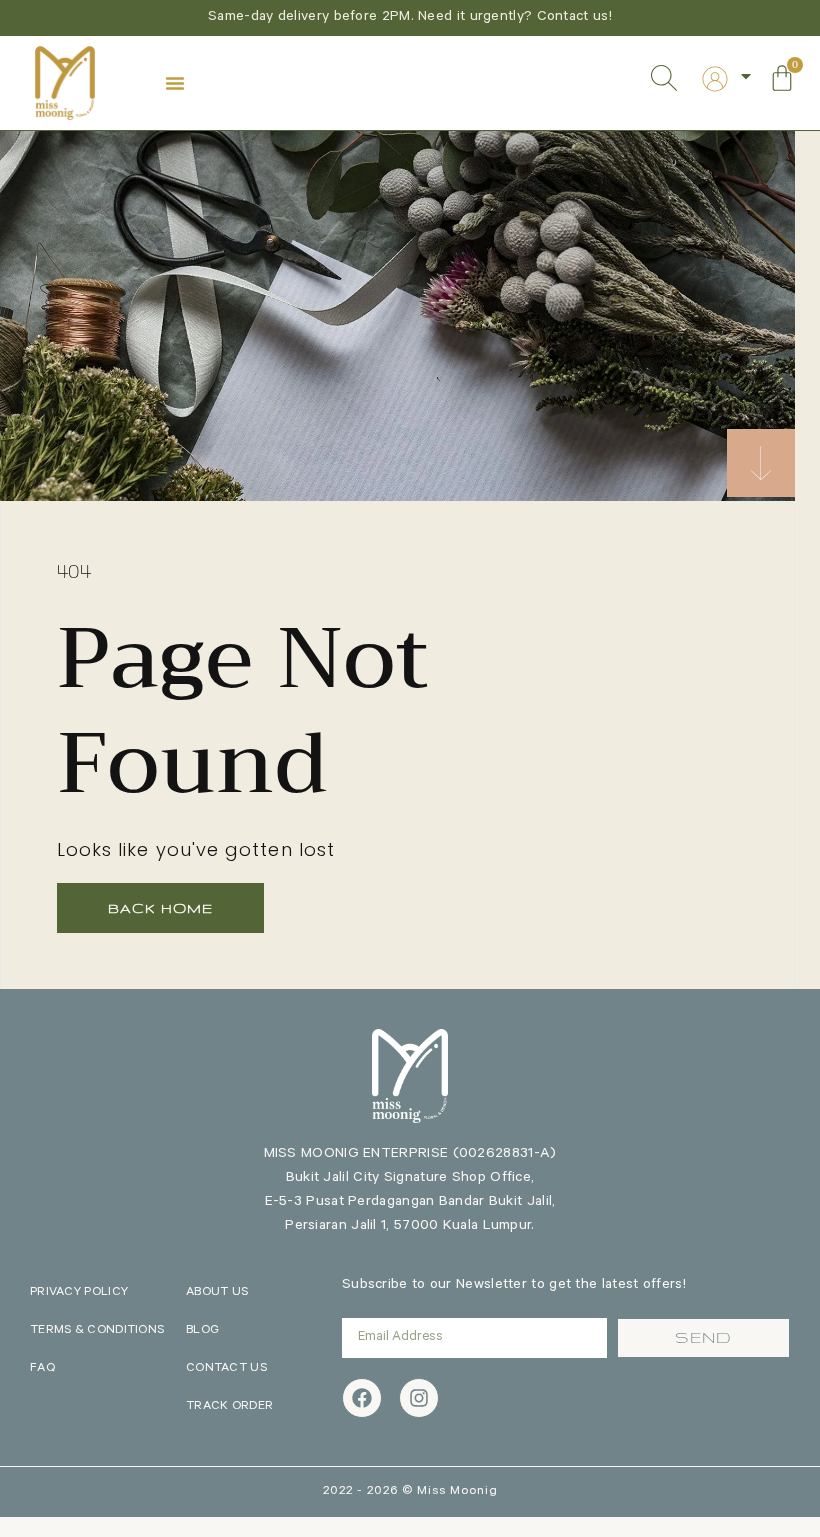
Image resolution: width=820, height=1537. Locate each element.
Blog (202, 1331)
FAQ (42, 1369)
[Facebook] (362, 1398)
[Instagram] (419, 1398)
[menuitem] (715, 79)
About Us (217, 1293)
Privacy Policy (79, 1293)
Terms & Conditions (97, 1331)
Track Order (229, 1407)
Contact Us (226, 1369)
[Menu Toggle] (175, 83)
